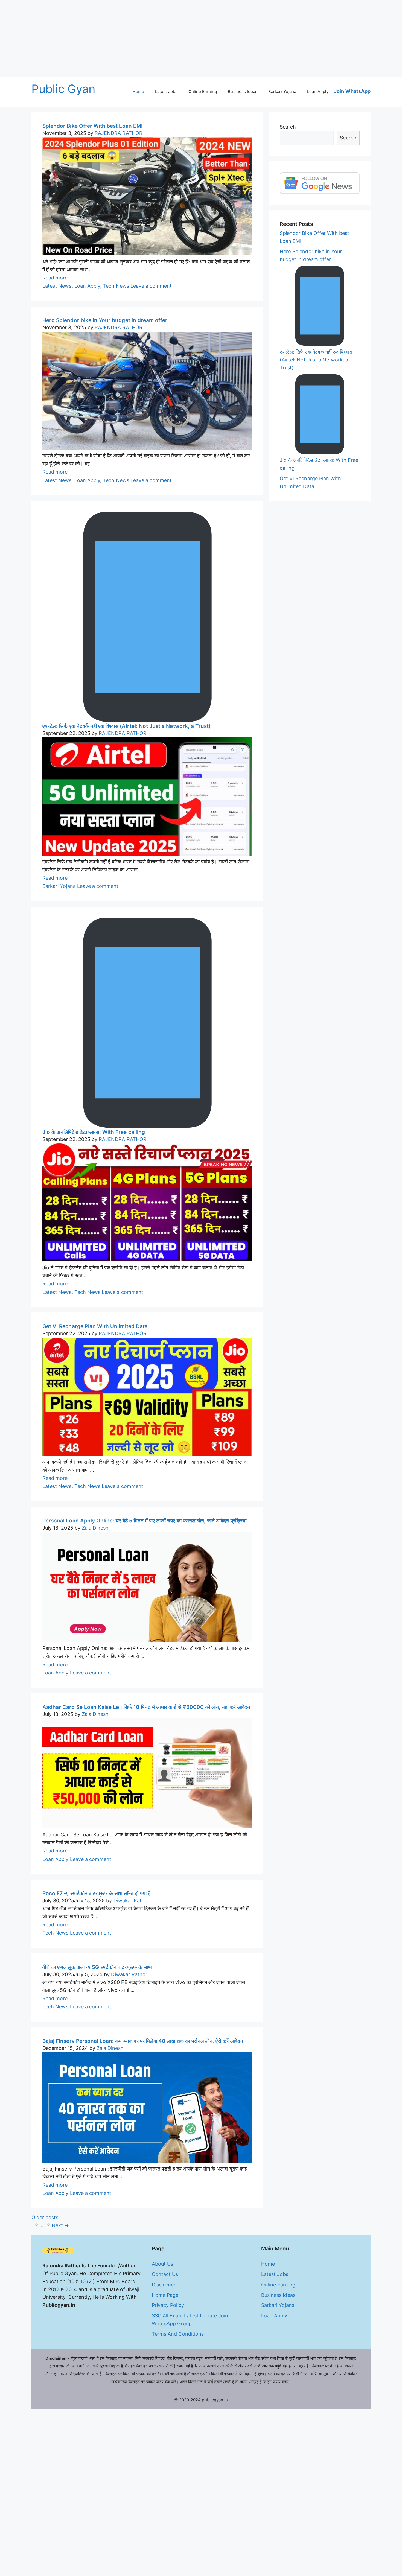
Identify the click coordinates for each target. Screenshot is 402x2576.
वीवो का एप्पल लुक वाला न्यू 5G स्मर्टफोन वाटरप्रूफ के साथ (97, 1967)
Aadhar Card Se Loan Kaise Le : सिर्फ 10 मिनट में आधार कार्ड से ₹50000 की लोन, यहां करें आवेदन (146, 1707)
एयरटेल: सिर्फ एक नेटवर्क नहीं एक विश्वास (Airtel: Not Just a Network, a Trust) (126, 726)
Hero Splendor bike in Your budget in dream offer (105, 320)
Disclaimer (164, 2285)
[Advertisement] (164, 38)
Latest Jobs (166, 91)
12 (47, 2225)
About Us (162, 2264)
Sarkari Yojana (282, 91)
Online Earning (203, 91)
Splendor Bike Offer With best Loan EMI (92, 126)
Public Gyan (64, 89)
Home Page (165, 2295)
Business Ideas (243, 91)
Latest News (57, 286)
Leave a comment (151, 286)
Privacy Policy (168, 2305)
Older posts (45, 2217)
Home (138, 91)
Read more (55, 278)
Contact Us (165, 2274)
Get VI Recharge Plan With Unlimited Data (95, 1326)
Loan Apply (318, 91)
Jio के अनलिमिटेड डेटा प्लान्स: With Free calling (94, 1132)
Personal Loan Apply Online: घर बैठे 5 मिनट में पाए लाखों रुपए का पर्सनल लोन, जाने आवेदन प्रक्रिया (144, 1521)
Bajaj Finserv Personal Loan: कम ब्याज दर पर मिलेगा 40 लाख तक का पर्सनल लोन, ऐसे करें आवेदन (143, 2041)
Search (288, 127)
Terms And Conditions (178, 2334)
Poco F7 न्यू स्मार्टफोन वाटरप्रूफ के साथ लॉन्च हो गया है (96, 1893)
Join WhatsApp (352, 91)
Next (60, 2225)
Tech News (116, 286)
